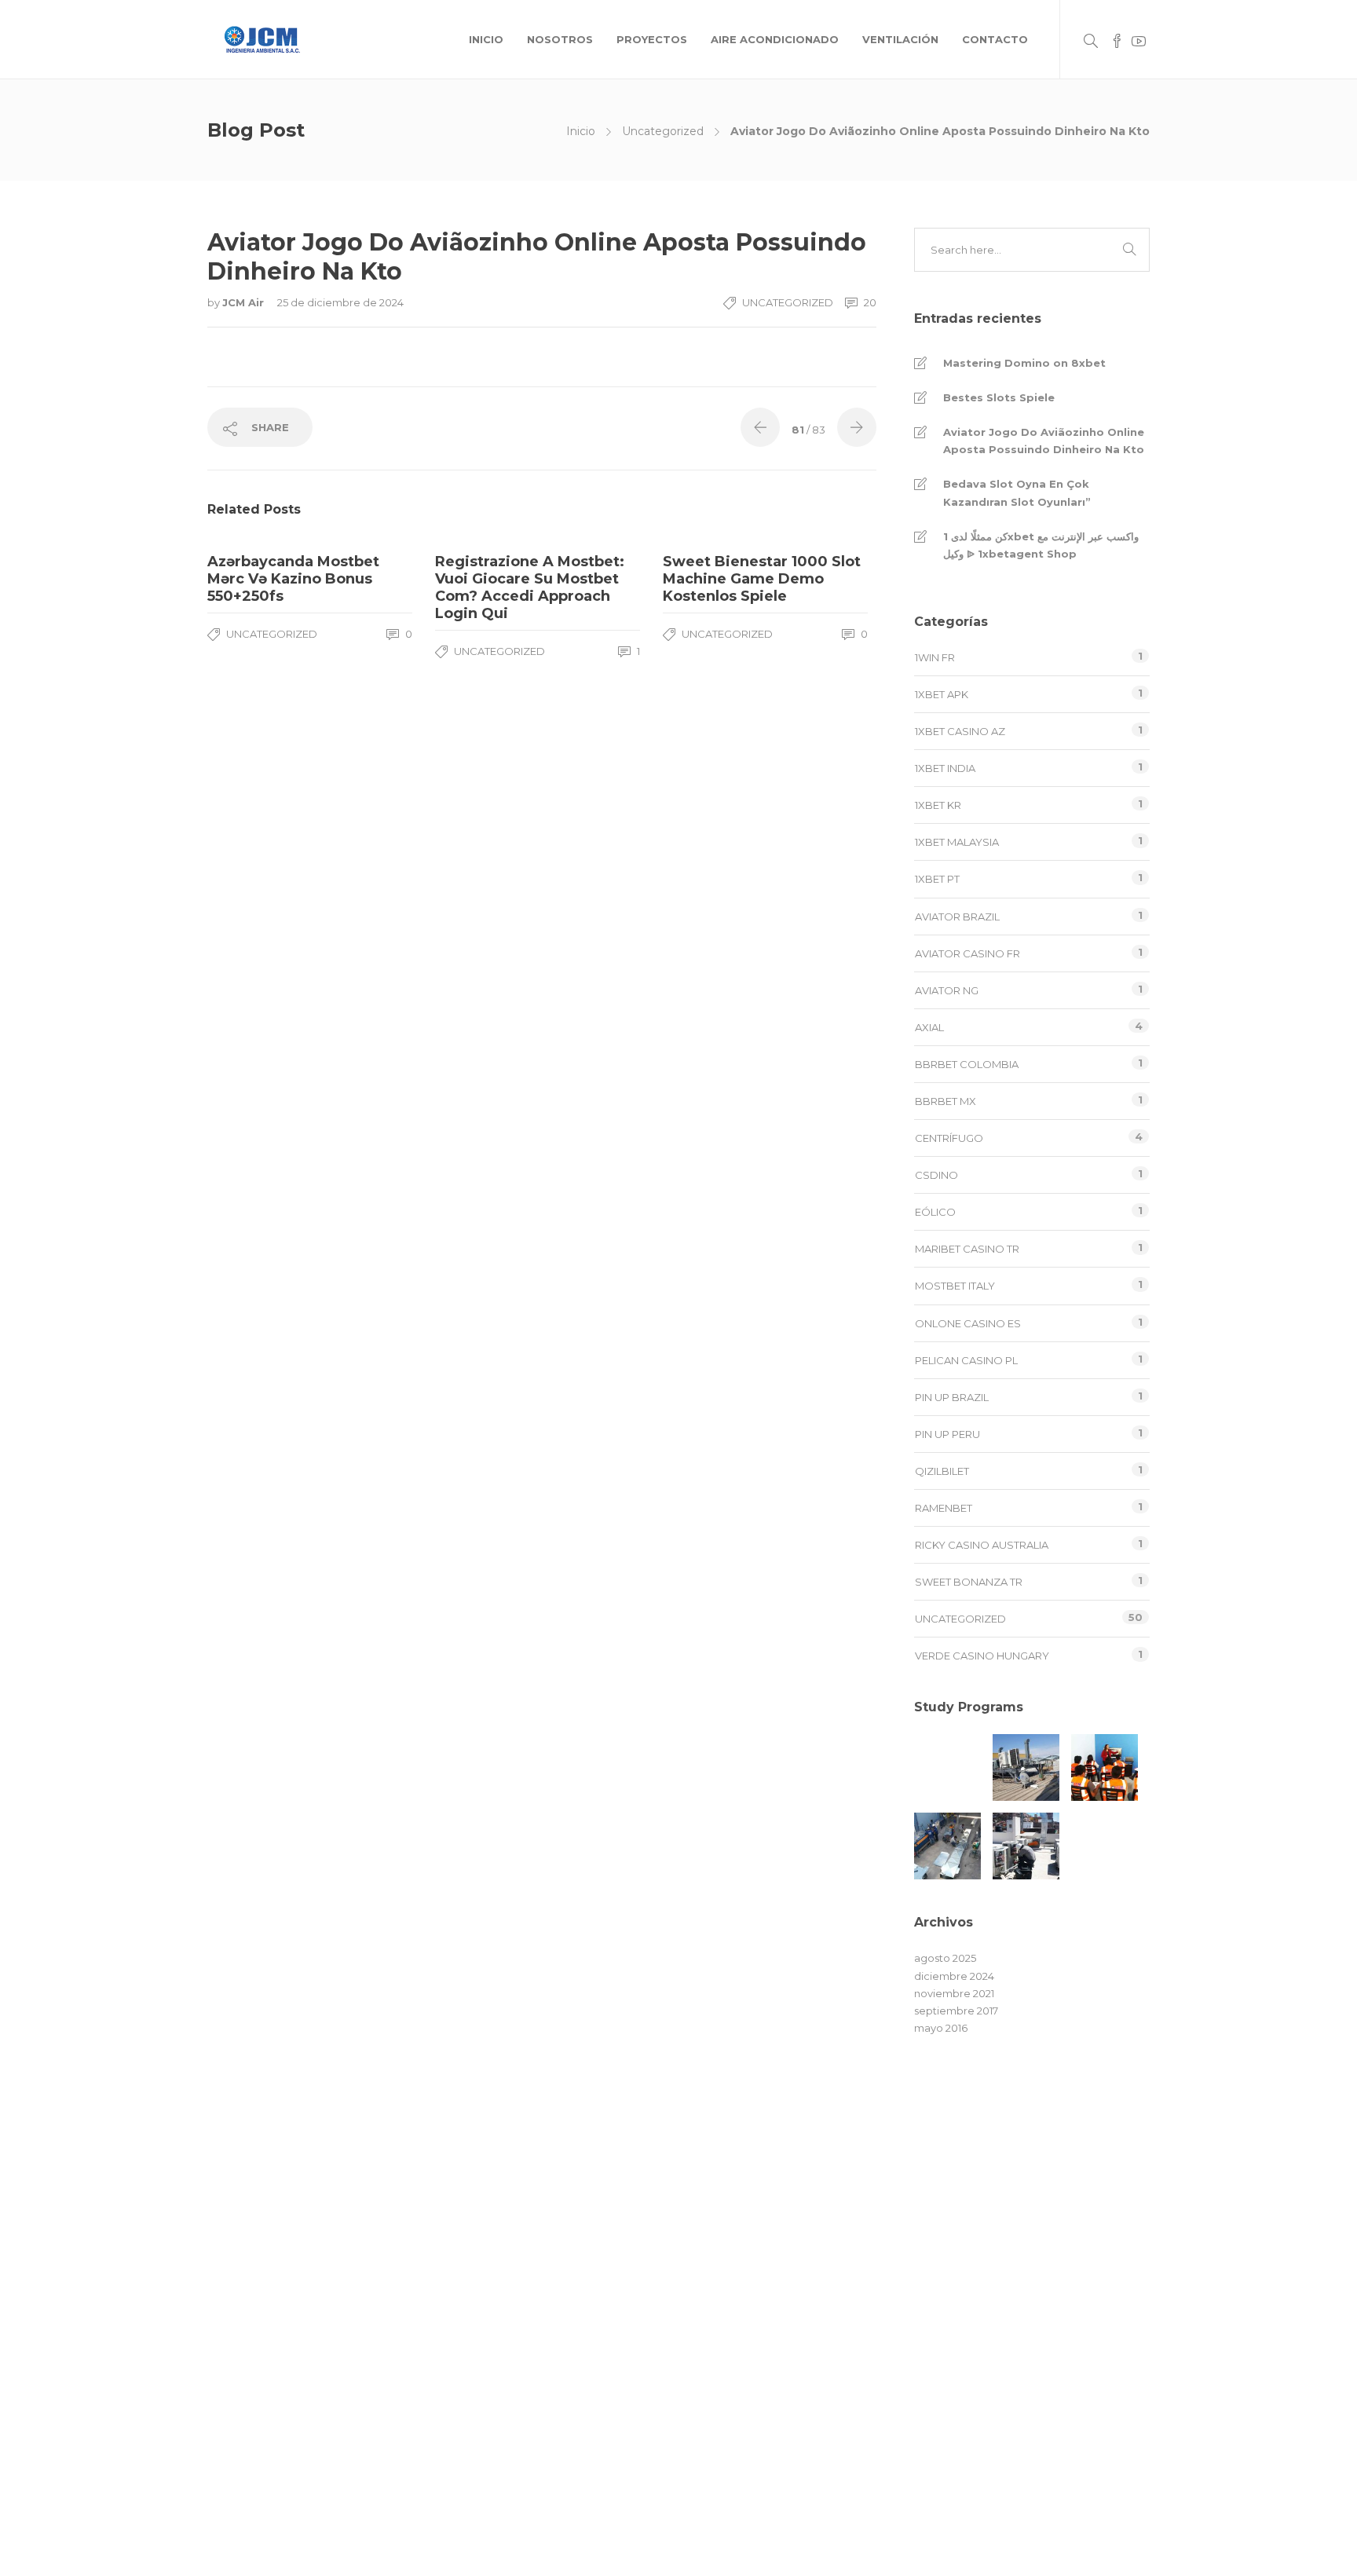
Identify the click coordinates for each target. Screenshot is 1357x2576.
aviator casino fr (967, 953)
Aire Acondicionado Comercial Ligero (783, 2244)
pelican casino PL (966, 1360)
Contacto (995, 39)
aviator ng (947, 990)
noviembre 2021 (954, 1993)
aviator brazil (957, 917)
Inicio (486, 39)
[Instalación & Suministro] (1026, 1846)
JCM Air (245, 302)
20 (869, 302)
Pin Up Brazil (952, 1397)
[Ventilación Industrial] (947, 1846)
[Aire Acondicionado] (1026, 1767)
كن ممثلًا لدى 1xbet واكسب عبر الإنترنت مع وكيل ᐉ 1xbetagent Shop (1041, 545)
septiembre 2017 (956, 2011)
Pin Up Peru (947, 1434)
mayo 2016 (941, 2028)
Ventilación (900, 39)
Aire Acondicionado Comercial (765, 2214)
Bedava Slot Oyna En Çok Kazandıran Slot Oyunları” (1017, 492)
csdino (936, 1175)
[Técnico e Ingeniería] (1105, 1767)
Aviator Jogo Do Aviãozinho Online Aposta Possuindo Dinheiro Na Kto (1044, 441)
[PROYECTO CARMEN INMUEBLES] (947, 1767)
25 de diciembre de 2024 (340, 302)
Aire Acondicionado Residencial (768, 2274)
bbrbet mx (946, 1101)
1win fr (935, 657)
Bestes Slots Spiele (999, 397)
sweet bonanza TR (969, 1582)
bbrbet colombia (967, 1064)
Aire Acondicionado (775, 39)
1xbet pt (937, 879)
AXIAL (929, 1027)
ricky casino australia (982, 1545)
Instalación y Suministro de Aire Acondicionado (806, 2363)
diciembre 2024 (954, 1976)
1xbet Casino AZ (960, 731)
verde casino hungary (982, 1656)
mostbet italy (955, 1286)
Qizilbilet (942, 1471)
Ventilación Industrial (739, 2303)
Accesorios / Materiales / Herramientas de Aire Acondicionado (803, 2402)
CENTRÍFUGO (949, 1138)
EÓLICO (935, 1212)
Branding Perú (891, 2549)
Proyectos (652, 39)
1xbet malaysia (957, 842)
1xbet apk (942, 694)
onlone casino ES (968, 1323)
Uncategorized (663, 131)
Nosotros (560, 39)
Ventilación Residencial (745, 2333)
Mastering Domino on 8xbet (1024, 363)
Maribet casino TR (967, 1249)
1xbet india (945, 768)
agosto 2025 (945, 1958)
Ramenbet (944, 1508)
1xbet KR (938, 805)
